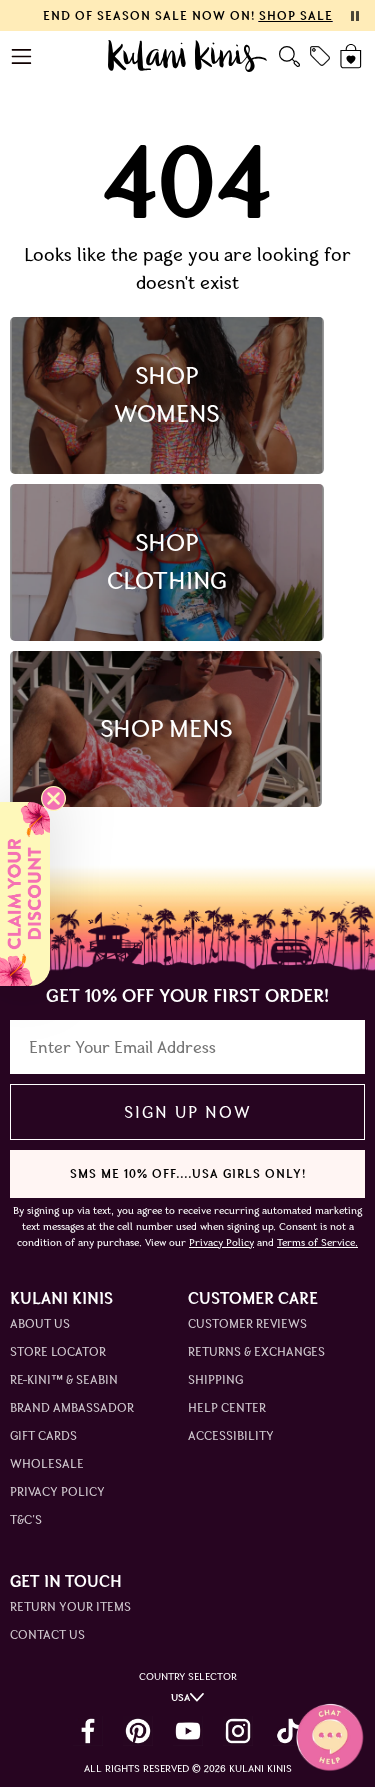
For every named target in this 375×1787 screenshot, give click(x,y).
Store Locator (58, 1351)
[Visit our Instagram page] (238, 1731)
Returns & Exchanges (256, 1351)
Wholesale (47, 1463)
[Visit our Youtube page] (188, 1731)
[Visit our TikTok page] (288, 1731)
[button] (25, 894)
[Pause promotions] (355, 16)
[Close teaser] (53, 798)
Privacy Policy (57, 1491)
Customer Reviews (247, 1323)
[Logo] (187, 56)
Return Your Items (70, 1606)
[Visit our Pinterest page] (138, 1731)
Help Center (227, 1407)
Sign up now (187, 1112)
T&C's (26, 1519)
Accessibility (231, 1435)
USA (180, 1697)
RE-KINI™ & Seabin (64, 1379)
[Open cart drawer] (352, 56)
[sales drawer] (320, 56)
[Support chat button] (330, 1737)
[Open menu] (22, 56)
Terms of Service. (317, 1242)
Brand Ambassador (72, 1407)
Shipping (215, 1379)
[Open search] (289, 56)
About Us (40, 1323)
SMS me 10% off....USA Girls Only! (188, 1173)
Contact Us (47, 1634)
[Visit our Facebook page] (88, 1731)
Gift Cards (43, 1435)
